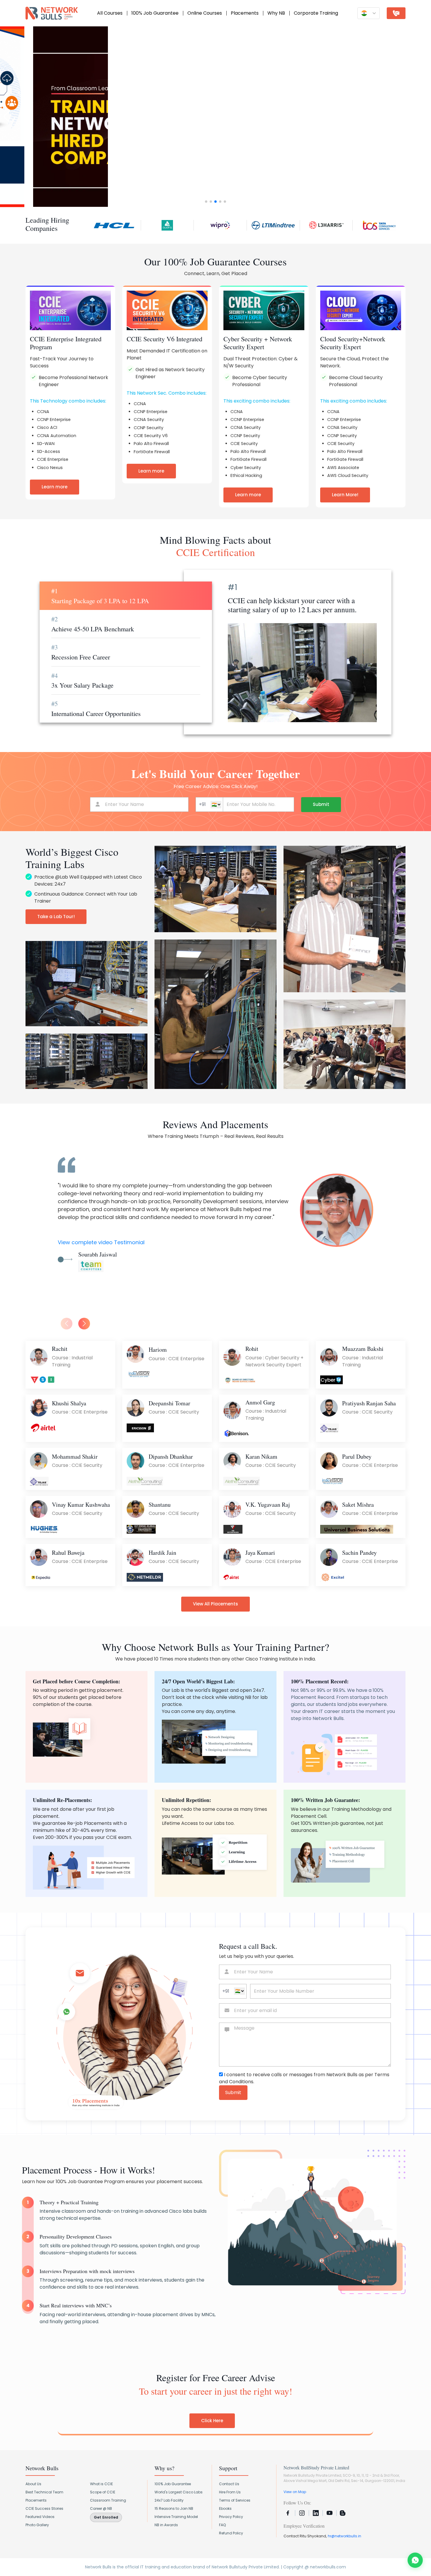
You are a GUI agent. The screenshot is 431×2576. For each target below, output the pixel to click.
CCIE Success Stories (44, 2508)
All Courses (110, 13)
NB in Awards (166, 2525)
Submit (321, 804)
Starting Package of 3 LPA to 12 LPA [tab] (100, 596)
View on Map (295, 2492)
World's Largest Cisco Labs (179, 2492)
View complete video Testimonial (101, 1242)
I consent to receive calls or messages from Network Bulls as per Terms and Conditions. (304, 2078)
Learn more (55, 487)
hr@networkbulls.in (345, 2536)
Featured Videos (40, 2517)
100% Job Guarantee (155, 13)
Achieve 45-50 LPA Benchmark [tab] (93, 624)
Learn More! (345, 495)
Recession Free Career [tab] (81, 652)
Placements (245, 13)
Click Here (212, 2421)
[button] (7, 117)
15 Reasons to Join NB (174, 2508)
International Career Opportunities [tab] (96, 708)
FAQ (222, 2525)
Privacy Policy (231, 2517)
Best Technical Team (44, 2492)
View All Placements (215, 1604)
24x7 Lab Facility (169, 2500)
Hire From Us (230, 2492)
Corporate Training (316, 13)
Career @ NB (101, 2508)
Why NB (276, 13)
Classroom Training (108, 2500)
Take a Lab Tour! (56, 917)
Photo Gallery (37, 2525)
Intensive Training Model (176, 2517)
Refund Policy (231, 2533)
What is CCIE (101, 2484)
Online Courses (205, 13)
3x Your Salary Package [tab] (82, 680)
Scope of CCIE (103, 2492)
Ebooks (225, 2508)
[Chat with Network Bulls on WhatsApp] (415, 2560)
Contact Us (229, 2484)
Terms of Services (235, 2500)
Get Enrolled (106, 2517)
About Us (33, 2484)
